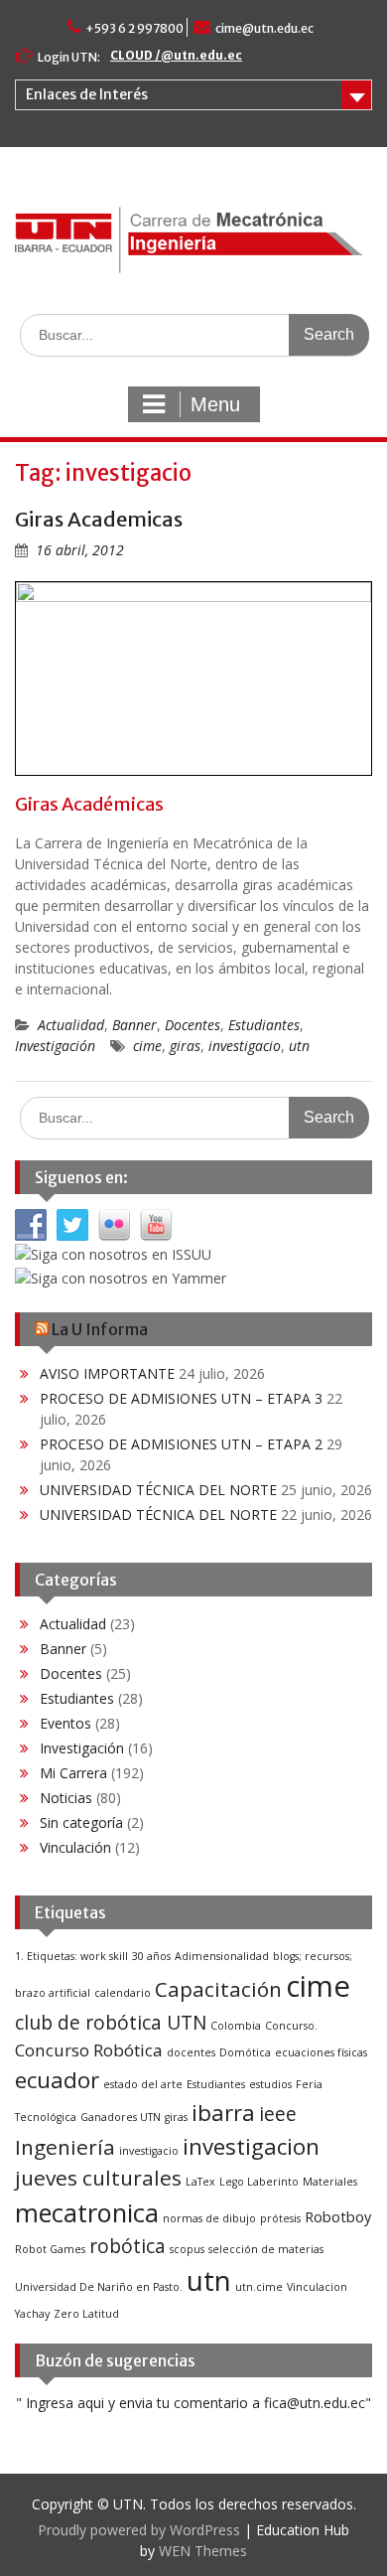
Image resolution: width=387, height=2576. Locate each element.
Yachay (32, 2314)
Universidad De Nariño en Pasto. (99, 2287)
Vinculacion (317, 2287)
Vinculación (75, 1847)
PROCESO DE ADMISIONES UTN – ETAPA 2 (181, 1444)
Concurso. (291, 2026)
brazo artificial (53, 1993)
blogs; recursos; (313, 1956)
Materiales (330, 2182)
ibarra (223, 2113)
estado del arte (143, 2084)
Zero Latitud (86, 2314)
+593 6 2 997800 (134, 28)
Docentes (193, 1025)
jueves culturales (98, 2178)
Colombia (236, 2026)
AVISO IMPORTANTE (107, 1373)
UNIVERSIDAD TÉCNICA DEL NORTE (158, 1490)
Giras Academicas (99, 519)
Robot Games (50, 2249)
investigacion (251, 2146)
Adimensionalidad (222, 1956)
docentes (191, 2052)
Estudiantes (264, 1025)
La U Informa (100, 1329)
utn (299, 1046)
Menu (215, 404)
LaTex (200, 2182)
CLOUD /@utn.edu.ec (176, 55)
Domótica (245, 2052)
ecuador (57, 2080)
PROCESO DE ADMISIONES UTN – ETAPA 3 (181, 1398)
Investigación (55, 1046)
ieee (278, 2114)
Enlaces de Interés (87, 94)
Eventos (65, 1723)
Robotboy (338, 2217)
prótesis (280, 2218)
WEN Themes (203, 2551)
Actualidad (71, 1025)
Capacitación (218, 1989)
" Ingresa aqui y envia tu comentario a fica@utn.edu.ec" (193, 2403)
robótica (128, 2246)
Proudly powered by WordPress (139, 2530)
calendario (123, 1993)
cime (147, 1046)
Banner (134, 1025)
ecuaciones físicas (321, 2052)
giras (185, 1046)
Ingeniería (65, 2147)
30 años (151, 1956)
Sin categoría (81, 1822)
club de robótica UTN (111, 2023)
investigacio (245, 1046)
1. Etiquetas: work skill (71, 1956)
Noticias (66, 1798)
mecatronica (87, 2212)
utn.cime (259, 2287)
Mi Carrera (73, 1773)
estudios (270, 2084)
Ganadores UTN (121, 2117)
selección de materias (266, 2249)
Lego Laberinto (259, 2182)
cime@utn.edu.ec (264, 28)
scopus (187, 2249)
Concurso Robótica (89, 2050)
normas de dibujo (209, 2218)
